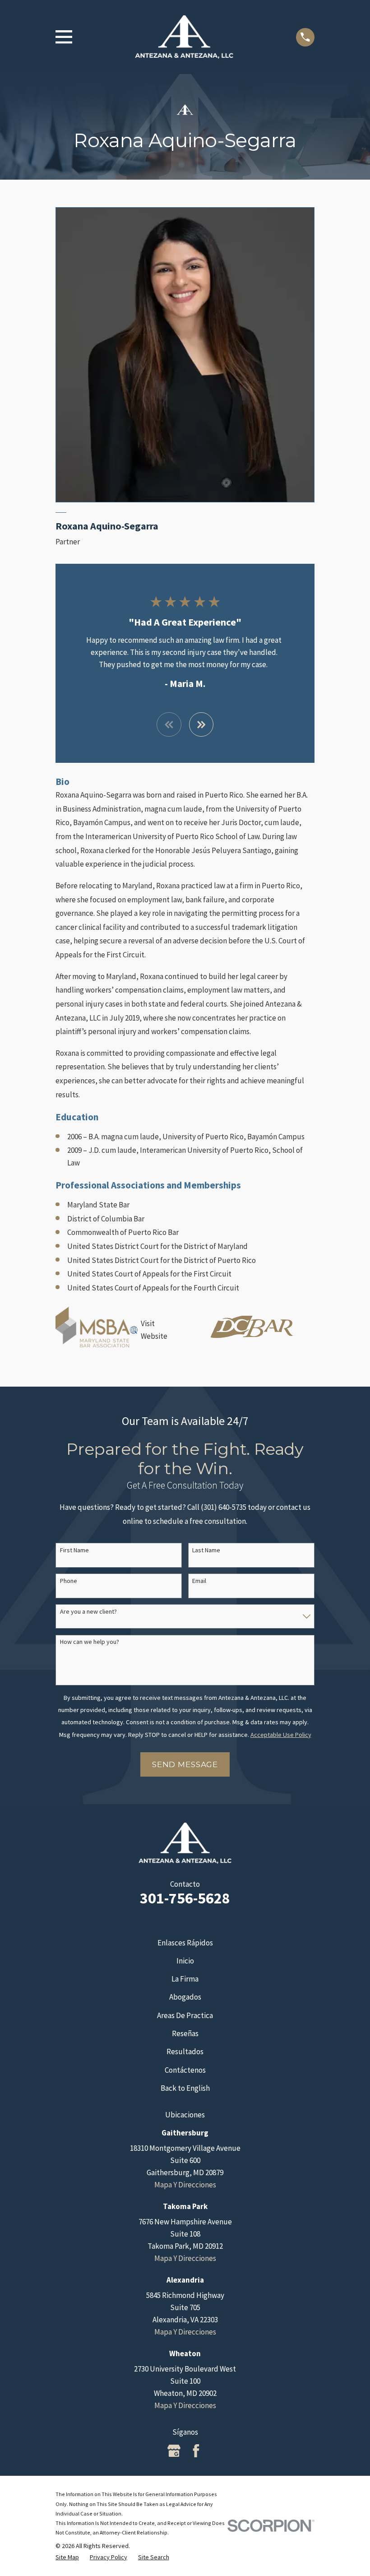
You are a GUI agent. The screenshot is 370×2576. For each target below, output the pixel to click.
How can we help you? (90, 1642)
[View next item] (201, 725)
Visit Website (154, 1330)
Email (199, 1581)
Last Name (206, 1550)
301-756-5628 (185, 1898)
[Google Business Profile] (174, 2451)
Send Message (185, 1764)
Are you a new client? (88, 1612)
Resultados (185, 2052)
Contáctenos (185, 2070)
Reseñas (185, 2033)
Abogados (185, 1997)
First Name (74, 1550)
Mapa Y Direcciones (185, 2185)
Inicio (185, 1961)
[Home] (184, 37)
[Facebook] (196, 2451)
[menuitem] (67, 2557)
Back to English (185, 2088)
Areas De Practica (185, 2015)
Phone (69, 1581)
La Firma (185, 1979)
